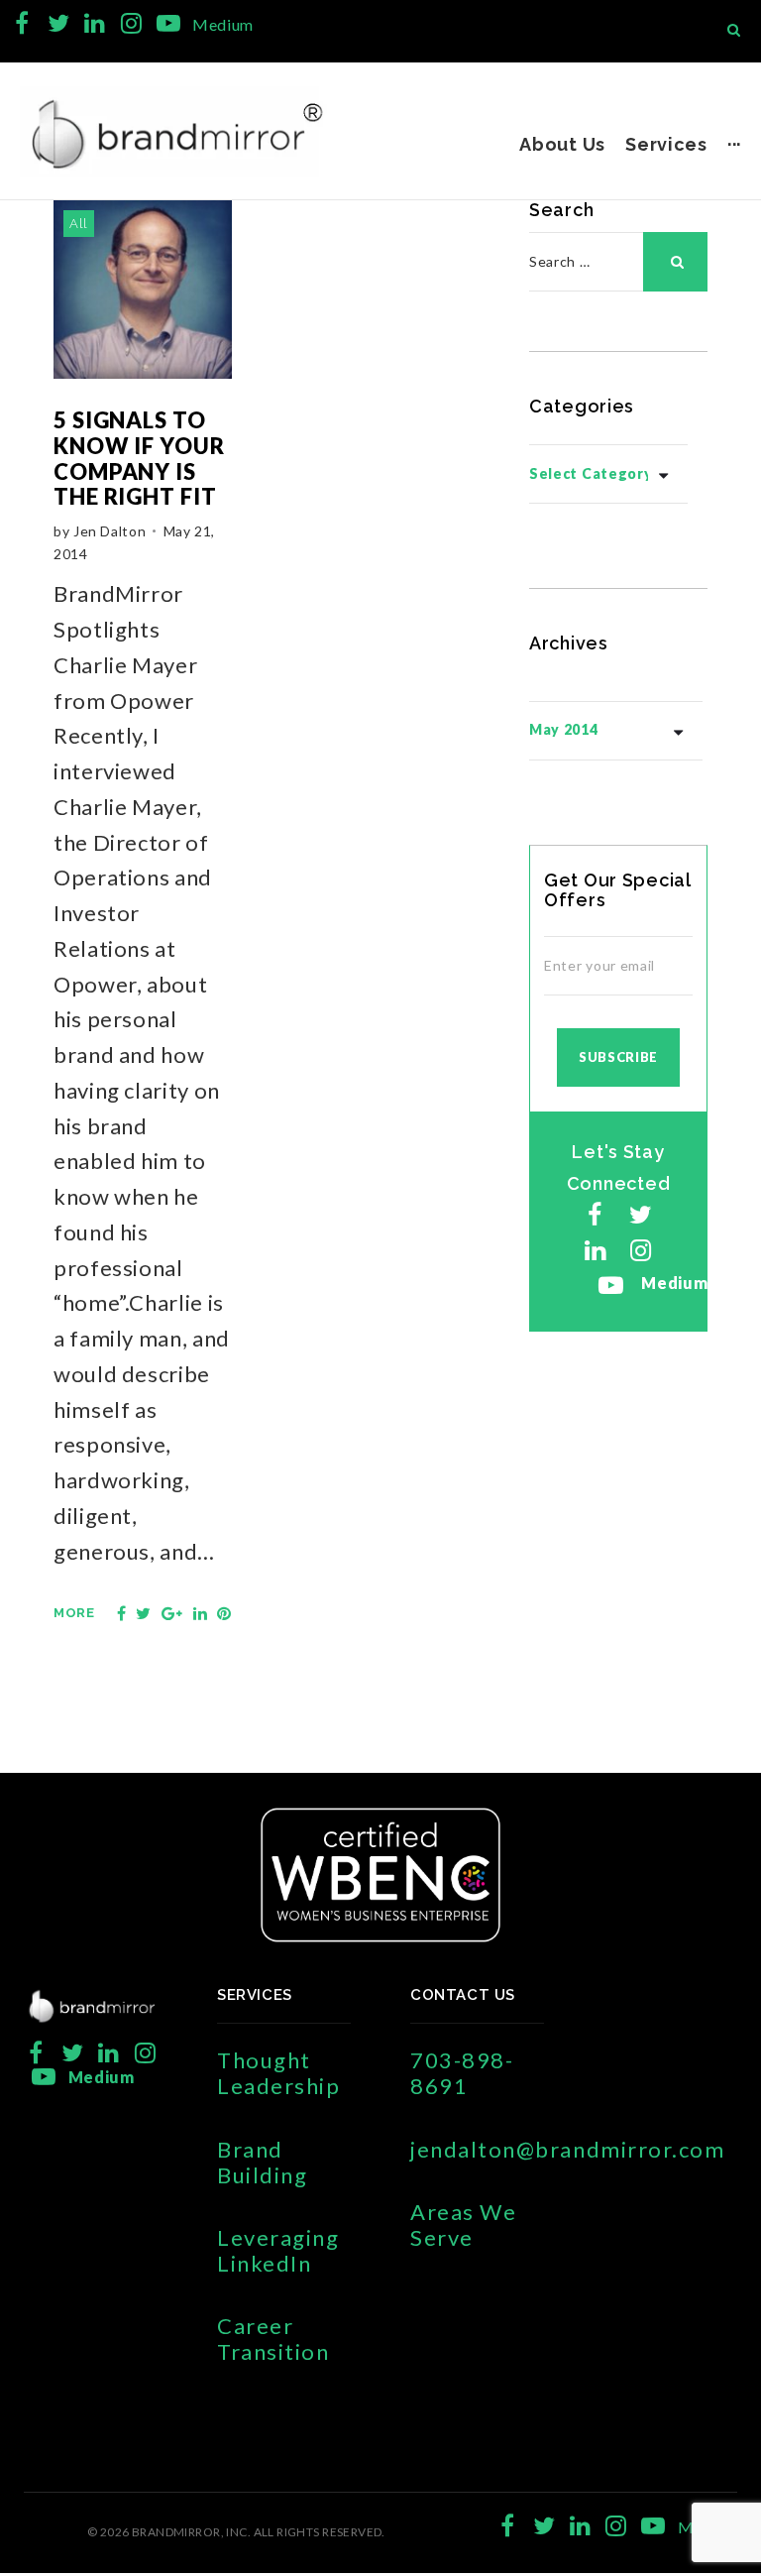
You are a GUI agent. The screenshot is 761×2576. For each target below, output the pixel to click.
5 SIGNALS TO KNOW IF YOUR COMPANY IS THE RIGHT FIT (139, 458)
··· (734, 144)
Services (666, 144)
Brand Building (262, 2162)
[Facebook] (22, 23)
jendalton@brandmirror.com (568, 2149)
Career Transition (273, 2339)
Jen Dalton (109, 531)
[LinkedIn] (95, 23)
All (79, 224)
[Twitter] (59, 23)
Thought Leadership (278, 2073)
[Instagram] (131, 23)
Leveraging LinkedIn (278, 2250)
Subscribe (618, 1057)
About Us (562, 144)
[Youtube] (168, 23)
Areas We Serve (463, 2225)
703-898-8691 (462, 2073)
